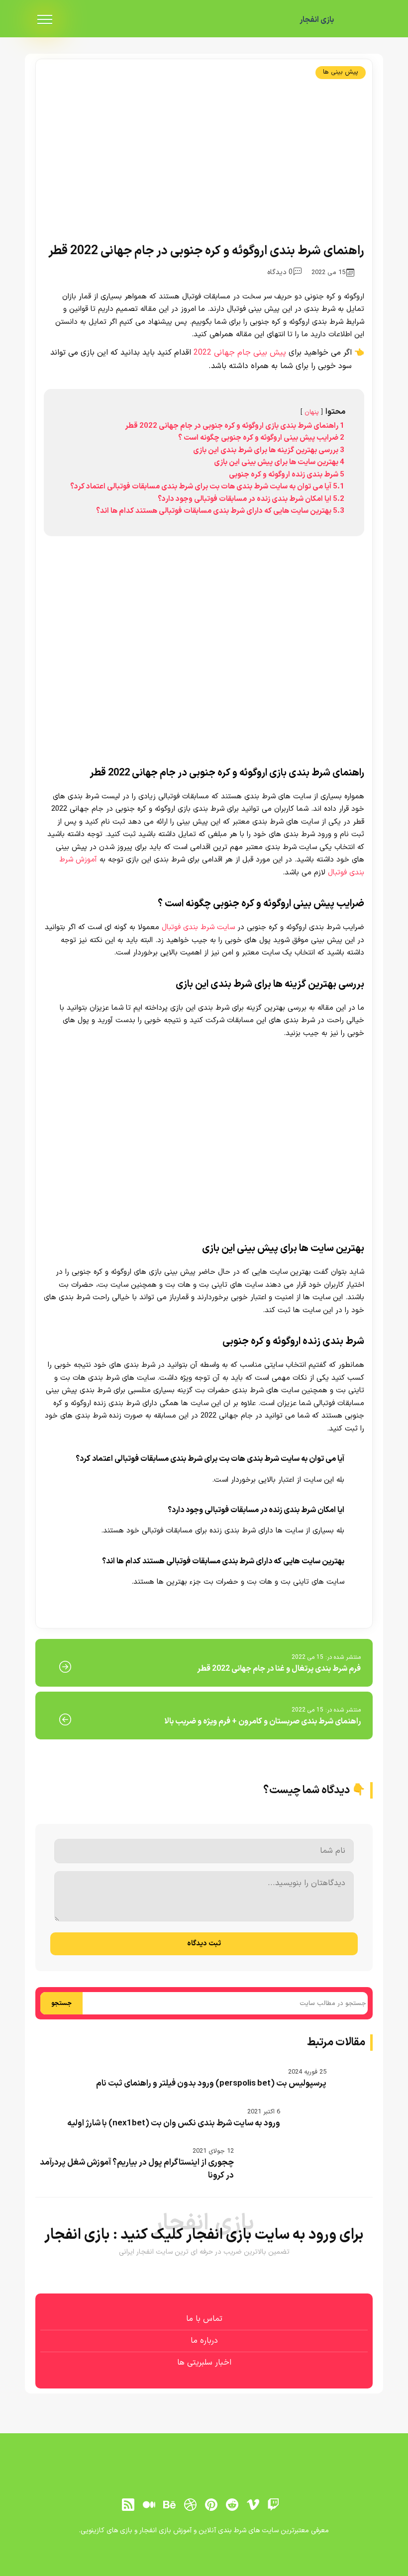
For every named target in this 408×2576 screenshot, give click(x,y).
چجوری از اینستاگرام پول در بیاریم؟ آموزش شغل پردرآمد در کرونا (137, 2169)
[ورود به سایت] (204, 2537)
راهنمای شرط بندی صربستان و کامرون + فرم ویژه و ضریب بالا (262, 1721)
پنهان (312, 412)
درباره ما (204, 2341)
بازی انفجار (317, 20)
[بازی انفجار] (358, 20)
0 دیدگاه (280, 272)
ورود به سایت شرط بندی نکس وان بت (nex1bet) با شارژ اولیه (174, 2123)
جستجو (61, 2004)
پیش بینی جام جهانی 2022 (240, 353)
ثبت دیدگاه (204, 1944)
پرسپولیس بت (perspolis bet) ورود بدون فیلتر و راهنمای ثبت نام (211, 2084)
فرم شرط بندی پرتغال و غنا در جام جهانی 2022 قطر (279, 1669)
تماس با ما (204, 2319)
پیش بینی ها (341, 72)
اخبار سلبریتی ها (204, 2363)
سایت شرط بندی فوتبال (198, 927)
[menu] (45, 20)
